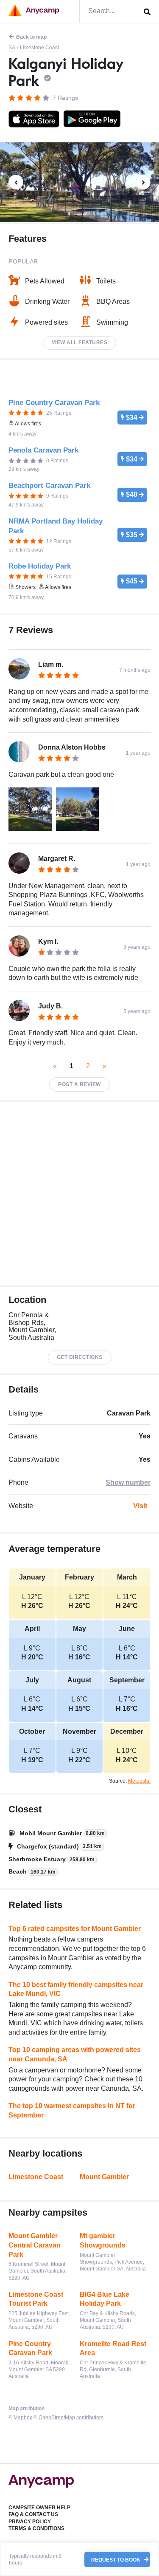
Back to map (31, 37)
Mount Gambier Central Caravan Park (35, 2245)
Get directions (80, 1357)
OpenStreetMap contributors (71, 2417)
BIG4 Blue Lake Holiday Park (105, 2299)
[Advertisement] (79, 1193)
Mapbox (23, 2417)
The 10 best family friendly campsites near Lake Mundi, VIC (76, 1989)
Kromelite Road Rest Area (113, 2348)
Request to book (116, 2559)
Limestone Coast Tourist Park (36, 2299)
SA (12, 48)
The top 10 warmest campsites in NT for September (72, 2110)
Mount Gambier (104, 2177)
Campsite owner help (39, 2508)
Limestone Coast (39, 48)
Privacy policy (30, 2522)
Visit (140, 1506)
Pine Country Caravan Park (30, 2348)
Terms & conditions (36, 2528)
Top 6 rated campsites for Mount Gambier (75, 1929)
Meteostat (139, 1781)
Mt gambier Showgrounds (103, 2241)
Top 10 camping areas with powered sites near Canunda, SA (75, 2054)
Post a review (79, 1084)
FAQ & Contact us (33, 2514)
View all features (80, 343)
